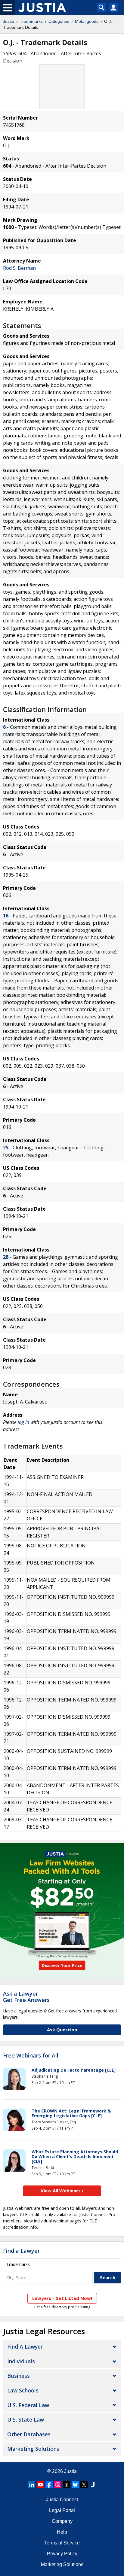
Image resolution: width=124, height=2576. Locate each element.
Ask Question (62, 2030)
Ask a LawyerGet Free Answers (26, 1997)
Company (62, 2521)
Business (19, 2376)
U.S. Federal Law (28, 2405)
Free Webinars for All (31, 2056)
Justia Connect (62, 2500)
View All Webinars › (62, 2191)
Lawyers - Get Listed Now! (62, 2298)
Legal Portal (62, 2510)
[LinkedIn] (32, 2485)
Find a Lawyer (21, 2251)
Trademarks (31, 21)
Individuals (21, 2361)
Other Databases (29, 2434)
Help (62, 2532)
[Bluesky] (75, 2485)
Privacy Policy (62, 2554)
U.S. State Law (26, 2419)
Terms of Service (62, 2543)
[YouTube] (40, 2485)
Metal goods (87, 21)
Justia (9, 21)
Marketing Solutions (33, 2449)
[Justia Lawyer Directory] (93, 2485)
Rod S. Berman (19, 268)
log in (23, 1422)
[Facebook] (49, 2485)
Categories (59, 21)
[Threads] (67, 2485)
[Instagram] (58, 2485)
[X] (84, 2485)
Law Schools (23, 2390)
